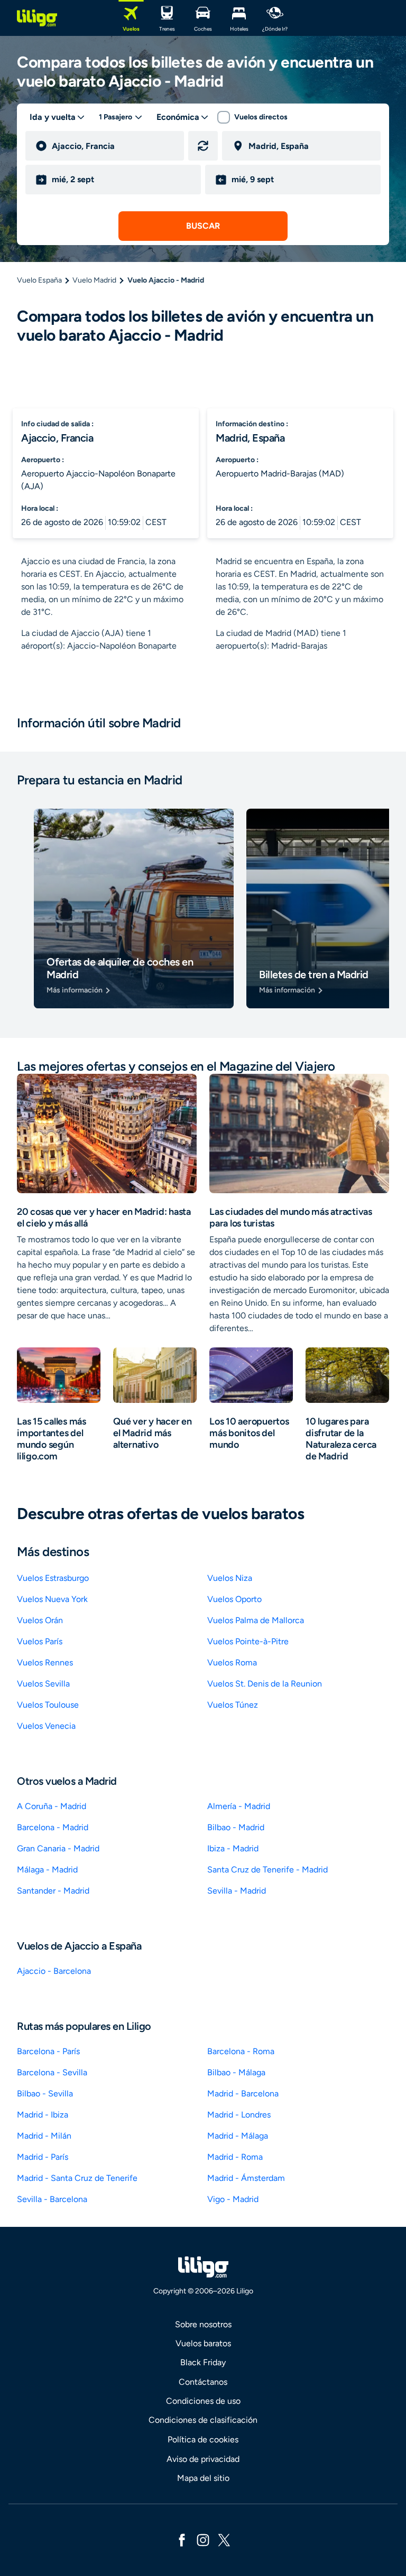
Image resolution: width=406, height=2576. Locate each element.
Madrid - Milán (44, 2136)
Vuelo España (39, 280)
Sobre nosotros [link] (203, 2324)
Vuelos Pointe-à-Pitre (248, 1641)
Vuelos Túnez (233, 1705)
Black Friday (203, 2362)
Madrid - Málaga (238, 2136)
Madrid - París (43, 2157)
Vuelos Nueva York (52, 1599)
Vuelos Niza (230, 1578)
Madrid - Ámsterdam (246, 2178)
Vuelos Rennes (45, 1662)
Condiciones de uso (203, 2401)
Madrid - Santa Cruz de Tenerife (77, 2178)
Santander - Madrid (53, 1891)
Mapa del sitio (203, 2478)
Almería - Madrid (239, 1806)
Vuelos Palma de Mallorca (256, 1620)
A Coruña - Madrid (52, 1806)
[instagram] (203, 2539)
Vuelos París (40, 1641)
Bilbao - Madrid (236, 1827)
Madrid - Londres (239, 2115)
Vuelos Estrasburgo (53, 1578)
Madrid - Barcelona (243, 2093)
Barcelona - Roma (241, 2051)
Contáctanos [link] (203, 2382)
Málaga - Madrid (47, 1870)
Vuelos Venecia (46, 1726)
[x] (224, 2539)
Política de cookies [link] (203, 2439)
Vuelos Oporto (234, 1599)
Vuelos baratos (203, 2343)
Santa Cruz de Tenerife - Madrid (267, 1870)
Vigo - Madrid (233, 2199)
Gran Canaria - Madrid (58, 1848)
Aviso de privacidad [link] (203, 2459)
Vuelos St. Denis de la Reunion (265, 1684)
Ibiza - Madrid (233, 1848)
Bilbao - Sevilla (45, 2093)
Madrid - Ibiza (43, 2115)
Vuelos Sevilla (43, 1684)
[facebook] (182, 2539)
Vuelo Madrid (94, 280)
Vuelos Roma (232, 1662)
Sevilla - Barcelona (52, 2199)
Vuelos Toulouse (48, 1705)
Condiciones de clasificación (203, 2420)
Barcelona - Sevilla (52, 2072)
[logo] (37, 18)
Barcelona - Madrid (53, 1827)
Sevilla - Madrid (237, 1891)
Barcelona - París (48, 2051)
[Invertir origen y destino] (203, 146)
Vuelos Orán (40, 1620)
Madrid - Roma (235, 2157)
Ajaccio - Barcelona (54, 1971)
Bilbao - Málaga (236, 2072)
